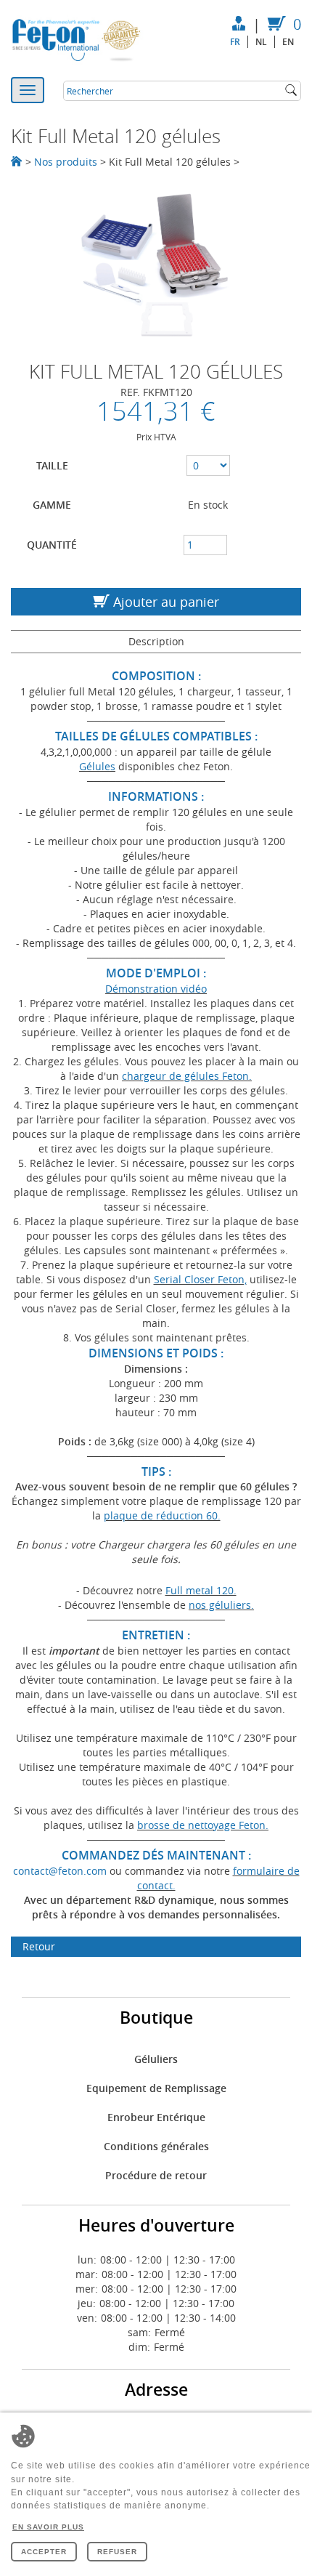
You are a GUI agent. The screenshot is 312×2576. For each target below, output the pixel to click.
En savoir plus (48, 2527)
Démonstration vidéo (156, 989)
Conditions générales (156, 2146)
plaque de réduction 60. (162, 1515)
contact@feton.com (60, 1871)
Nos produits (66, 162)
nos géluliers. (221, 1605)
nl (261, 42)
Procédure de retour (156, 2175)
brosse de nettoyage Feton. (203, 1825)
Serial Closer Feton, (200, 1279)
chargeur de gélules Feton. (187, 1076)
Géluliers (156, 2059)
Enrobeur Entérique (156, 2117)
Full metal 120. (201, 1590)
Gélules (97, 766)
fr (235, 42)
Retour (39, 1946)
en (288, 42)
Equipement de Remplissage (156, 2088)
